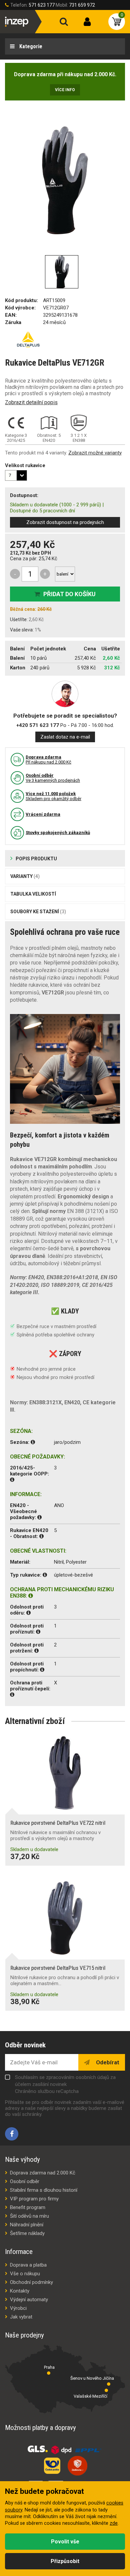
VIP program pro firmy (34, 2199)
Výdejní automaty (29, 2300)
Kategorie (30, 46)
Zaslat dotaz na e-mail (65, 737)
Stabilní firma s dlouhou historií (44, 2190)
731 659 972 (82, 5)
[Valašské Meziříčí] (106, 2390)
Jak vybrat (21, 2317)
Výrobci (18, 2308)
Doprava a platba (28, 2265)
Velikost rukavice (25, 465)
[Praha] (49, 2373)
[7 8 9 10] (16, 475)
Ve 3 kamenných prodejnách (53, 778)
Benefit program (28, 2207)
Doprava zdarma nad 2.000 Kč (43, 2173)
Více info (65, 90)
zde (114, 2523)
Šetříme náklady (27, 2233)
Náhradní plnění (27, 2225)
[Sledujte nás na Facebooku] (12, 2134)
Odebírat (107, 2062)
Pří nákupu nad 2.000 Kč (48, 760)
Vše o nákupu (25, 2274)
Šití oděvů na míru (29, 2216)
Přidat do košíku (69, 594)
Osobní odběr (25, 2181)
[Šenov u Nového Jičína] (109, 2384)
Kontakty (20, 2291)
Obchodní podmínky (31, 2282)
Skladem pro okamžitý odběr (53, 796)
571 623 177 (42, 5)
